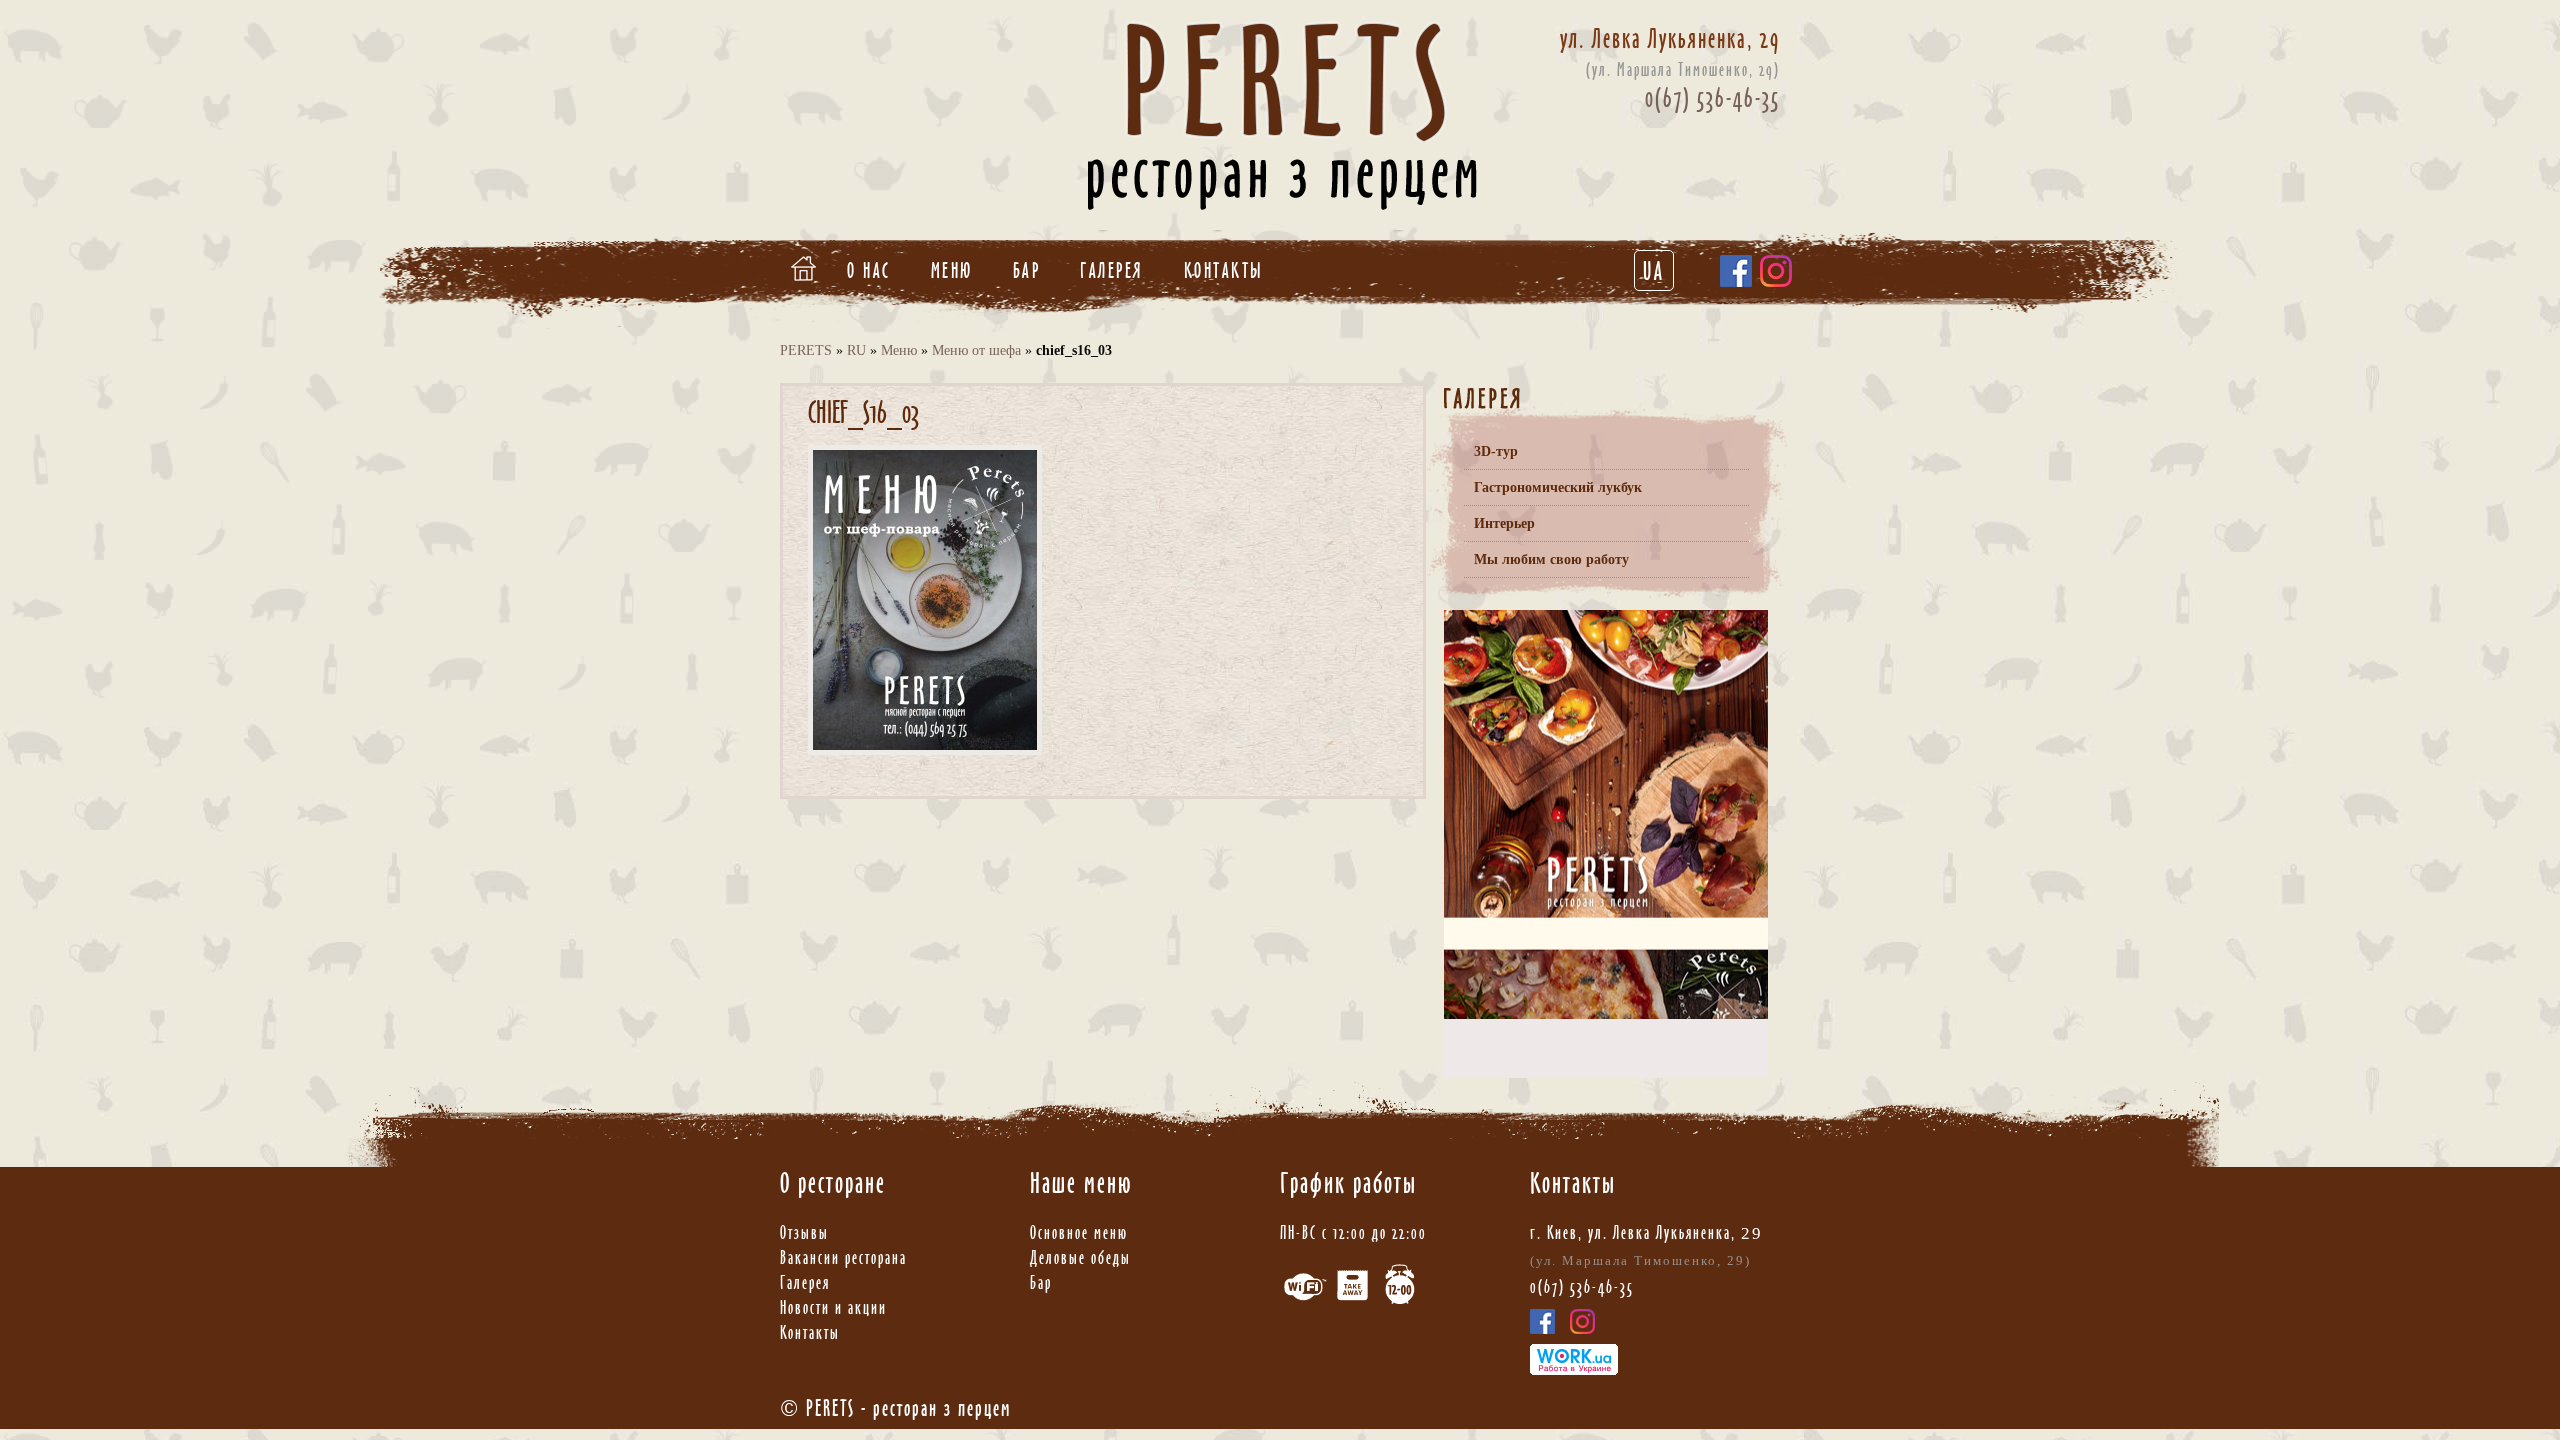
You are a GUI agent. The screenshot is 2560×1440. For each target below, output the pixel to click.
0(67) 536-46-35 (1712, 98)
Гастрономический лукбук (1558, 487)
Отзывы (804, 1232)
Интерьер (1504, 523)
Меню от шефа (976, 350)
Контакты (1224, 270)
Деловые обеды (1080, 1257)
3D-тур (1496, 451)
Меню (952, 270)
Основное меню (1079, 1232)
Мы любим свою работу (1551, 559)
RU (856, 350)
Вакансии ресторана (843, 1257)
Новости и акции (833, 1307)
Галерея (1112, 270)
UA (1654, 271)
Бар (1027, 270)
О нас (869, 270)
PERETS (806, 350)
